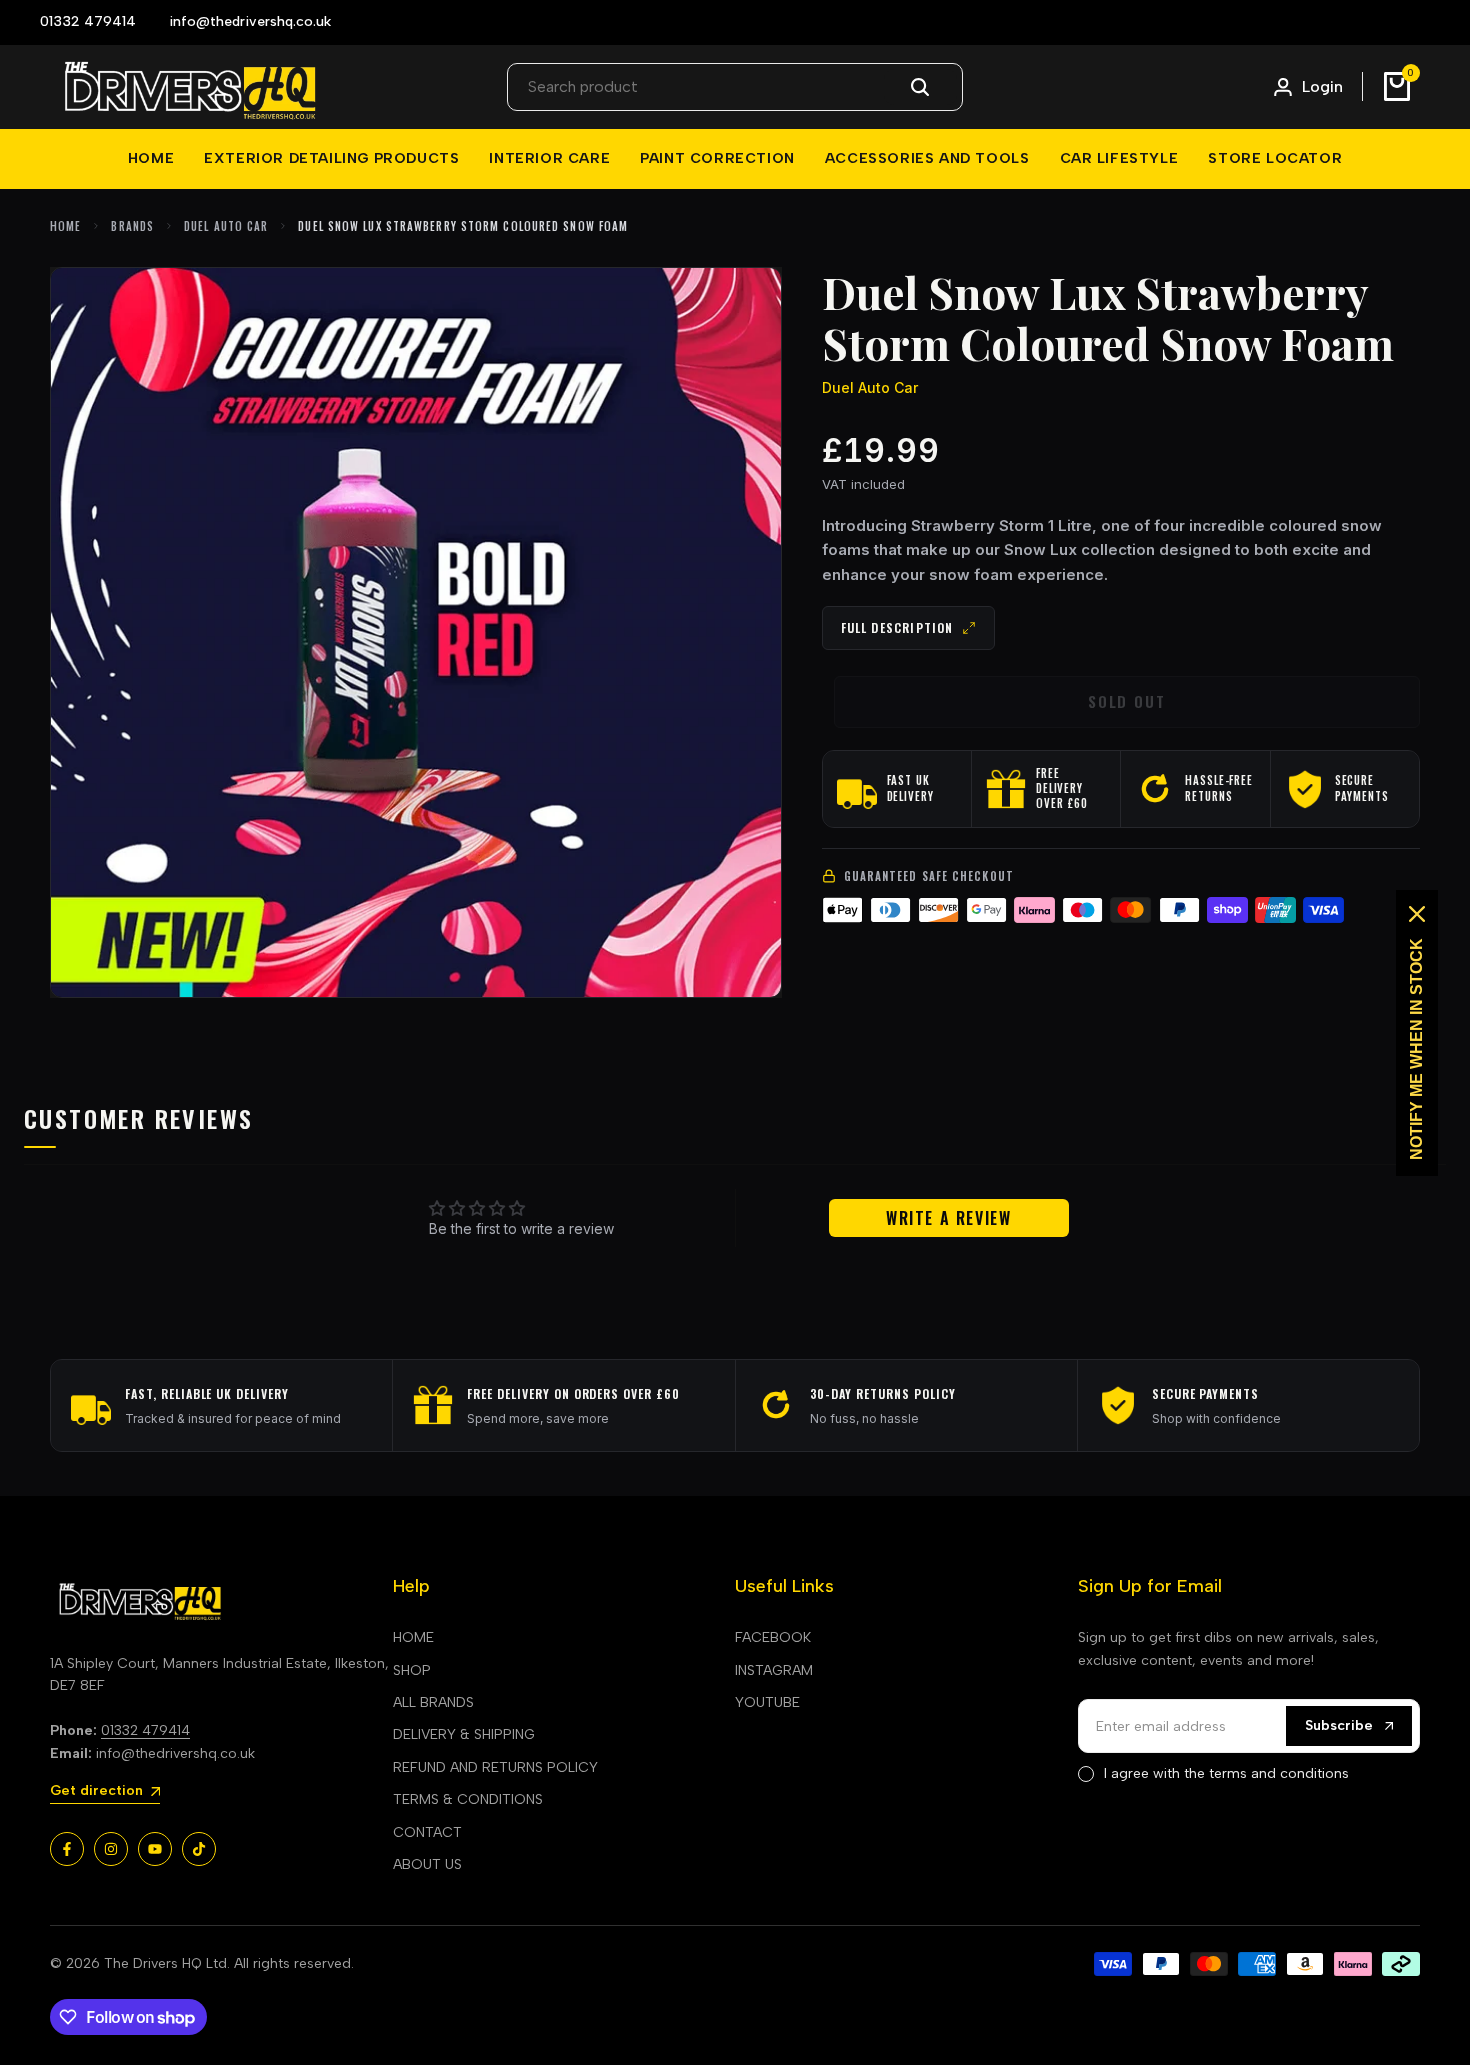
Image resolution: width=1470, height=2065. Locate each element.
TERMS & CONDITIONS (468, 1799)
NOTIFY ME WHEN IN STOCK (1416, 1049)
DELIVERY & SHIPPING (464, 1734)
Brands (132, 226)
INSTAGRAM (774, 1670)
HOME (413, 1637)
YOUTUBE (767, 1702)
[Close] (1417, 914)
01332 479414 (145, 1730)
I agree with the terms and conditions (1226, 1773)
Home (65, 226)
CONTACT (427, 1832)
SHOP (412, 1670)
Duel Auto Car (226, 226)
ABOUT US (427, 1864)
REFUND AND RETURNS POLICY (495, 1767)
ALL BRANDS (433, 1702)
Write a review (948, 1218)
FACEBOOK (773, 1637)
